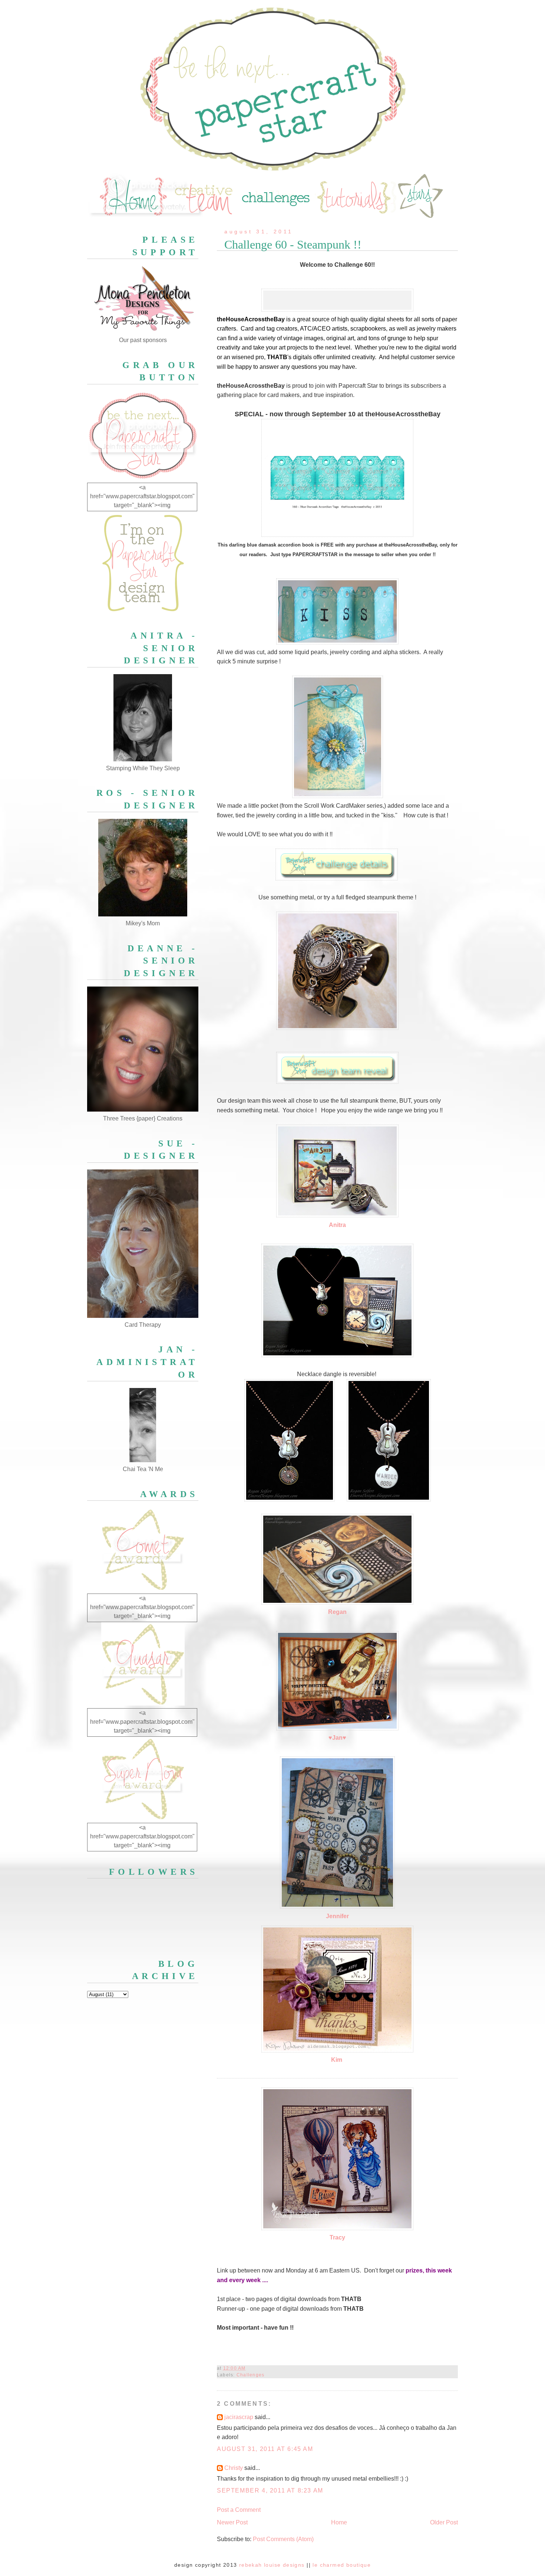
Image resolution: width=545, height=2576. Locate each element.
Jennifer (337, 1916)
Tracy (337, 2237)
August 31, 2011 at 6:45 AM (265, 2449)
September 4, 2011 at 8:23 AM (270, 2490)
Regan (337, 1612)
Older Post (444, 2522)
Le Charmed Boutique (342, 2565)
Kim (337, 2060)
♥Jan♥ (337, 1738)
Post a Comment (239, 2510)
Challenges (250, 2375)
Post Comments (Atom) (283, 2539)
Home (339, 2522)
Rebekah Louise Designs (272, 2565)
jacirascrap (239, 2417)
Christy (234, 2468)
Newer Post (232, 2522)
